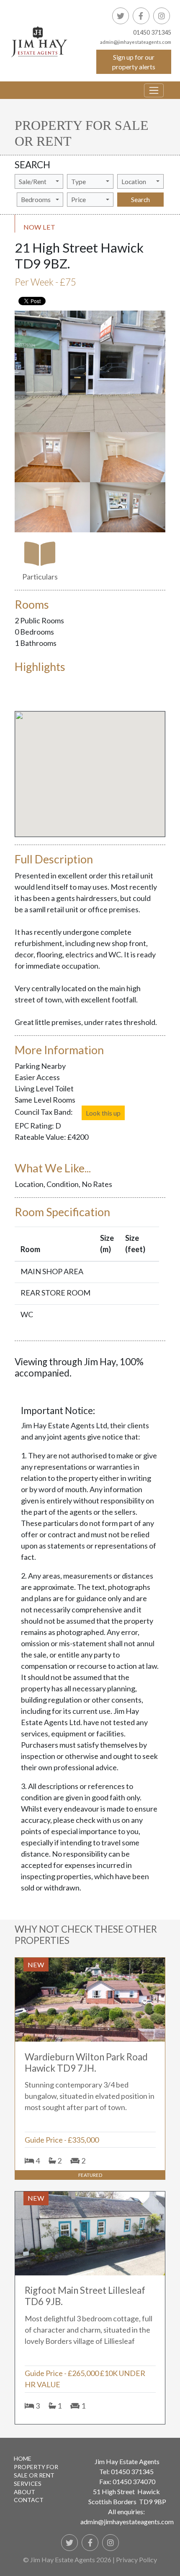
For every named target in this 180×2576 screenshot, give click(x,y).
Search (140, 199)
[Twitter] (121, 16)
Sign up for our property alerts (134, 62)
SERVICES (28, 2484)
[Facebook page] (141, 16)
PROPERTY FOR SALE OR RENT (36, 2471)
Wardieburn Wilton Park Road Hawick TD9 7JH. (86, 2062)
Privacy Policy (136, 2560)
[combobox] (39, 181)
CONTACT (29, 2500)
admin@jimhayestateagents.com (127, 2522)
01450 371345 (152, 32)
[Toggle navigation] (154, 90)
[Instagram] (162, 16)
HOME (23, 2458)
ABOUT (24, 2492)
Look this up (103, 1113)
